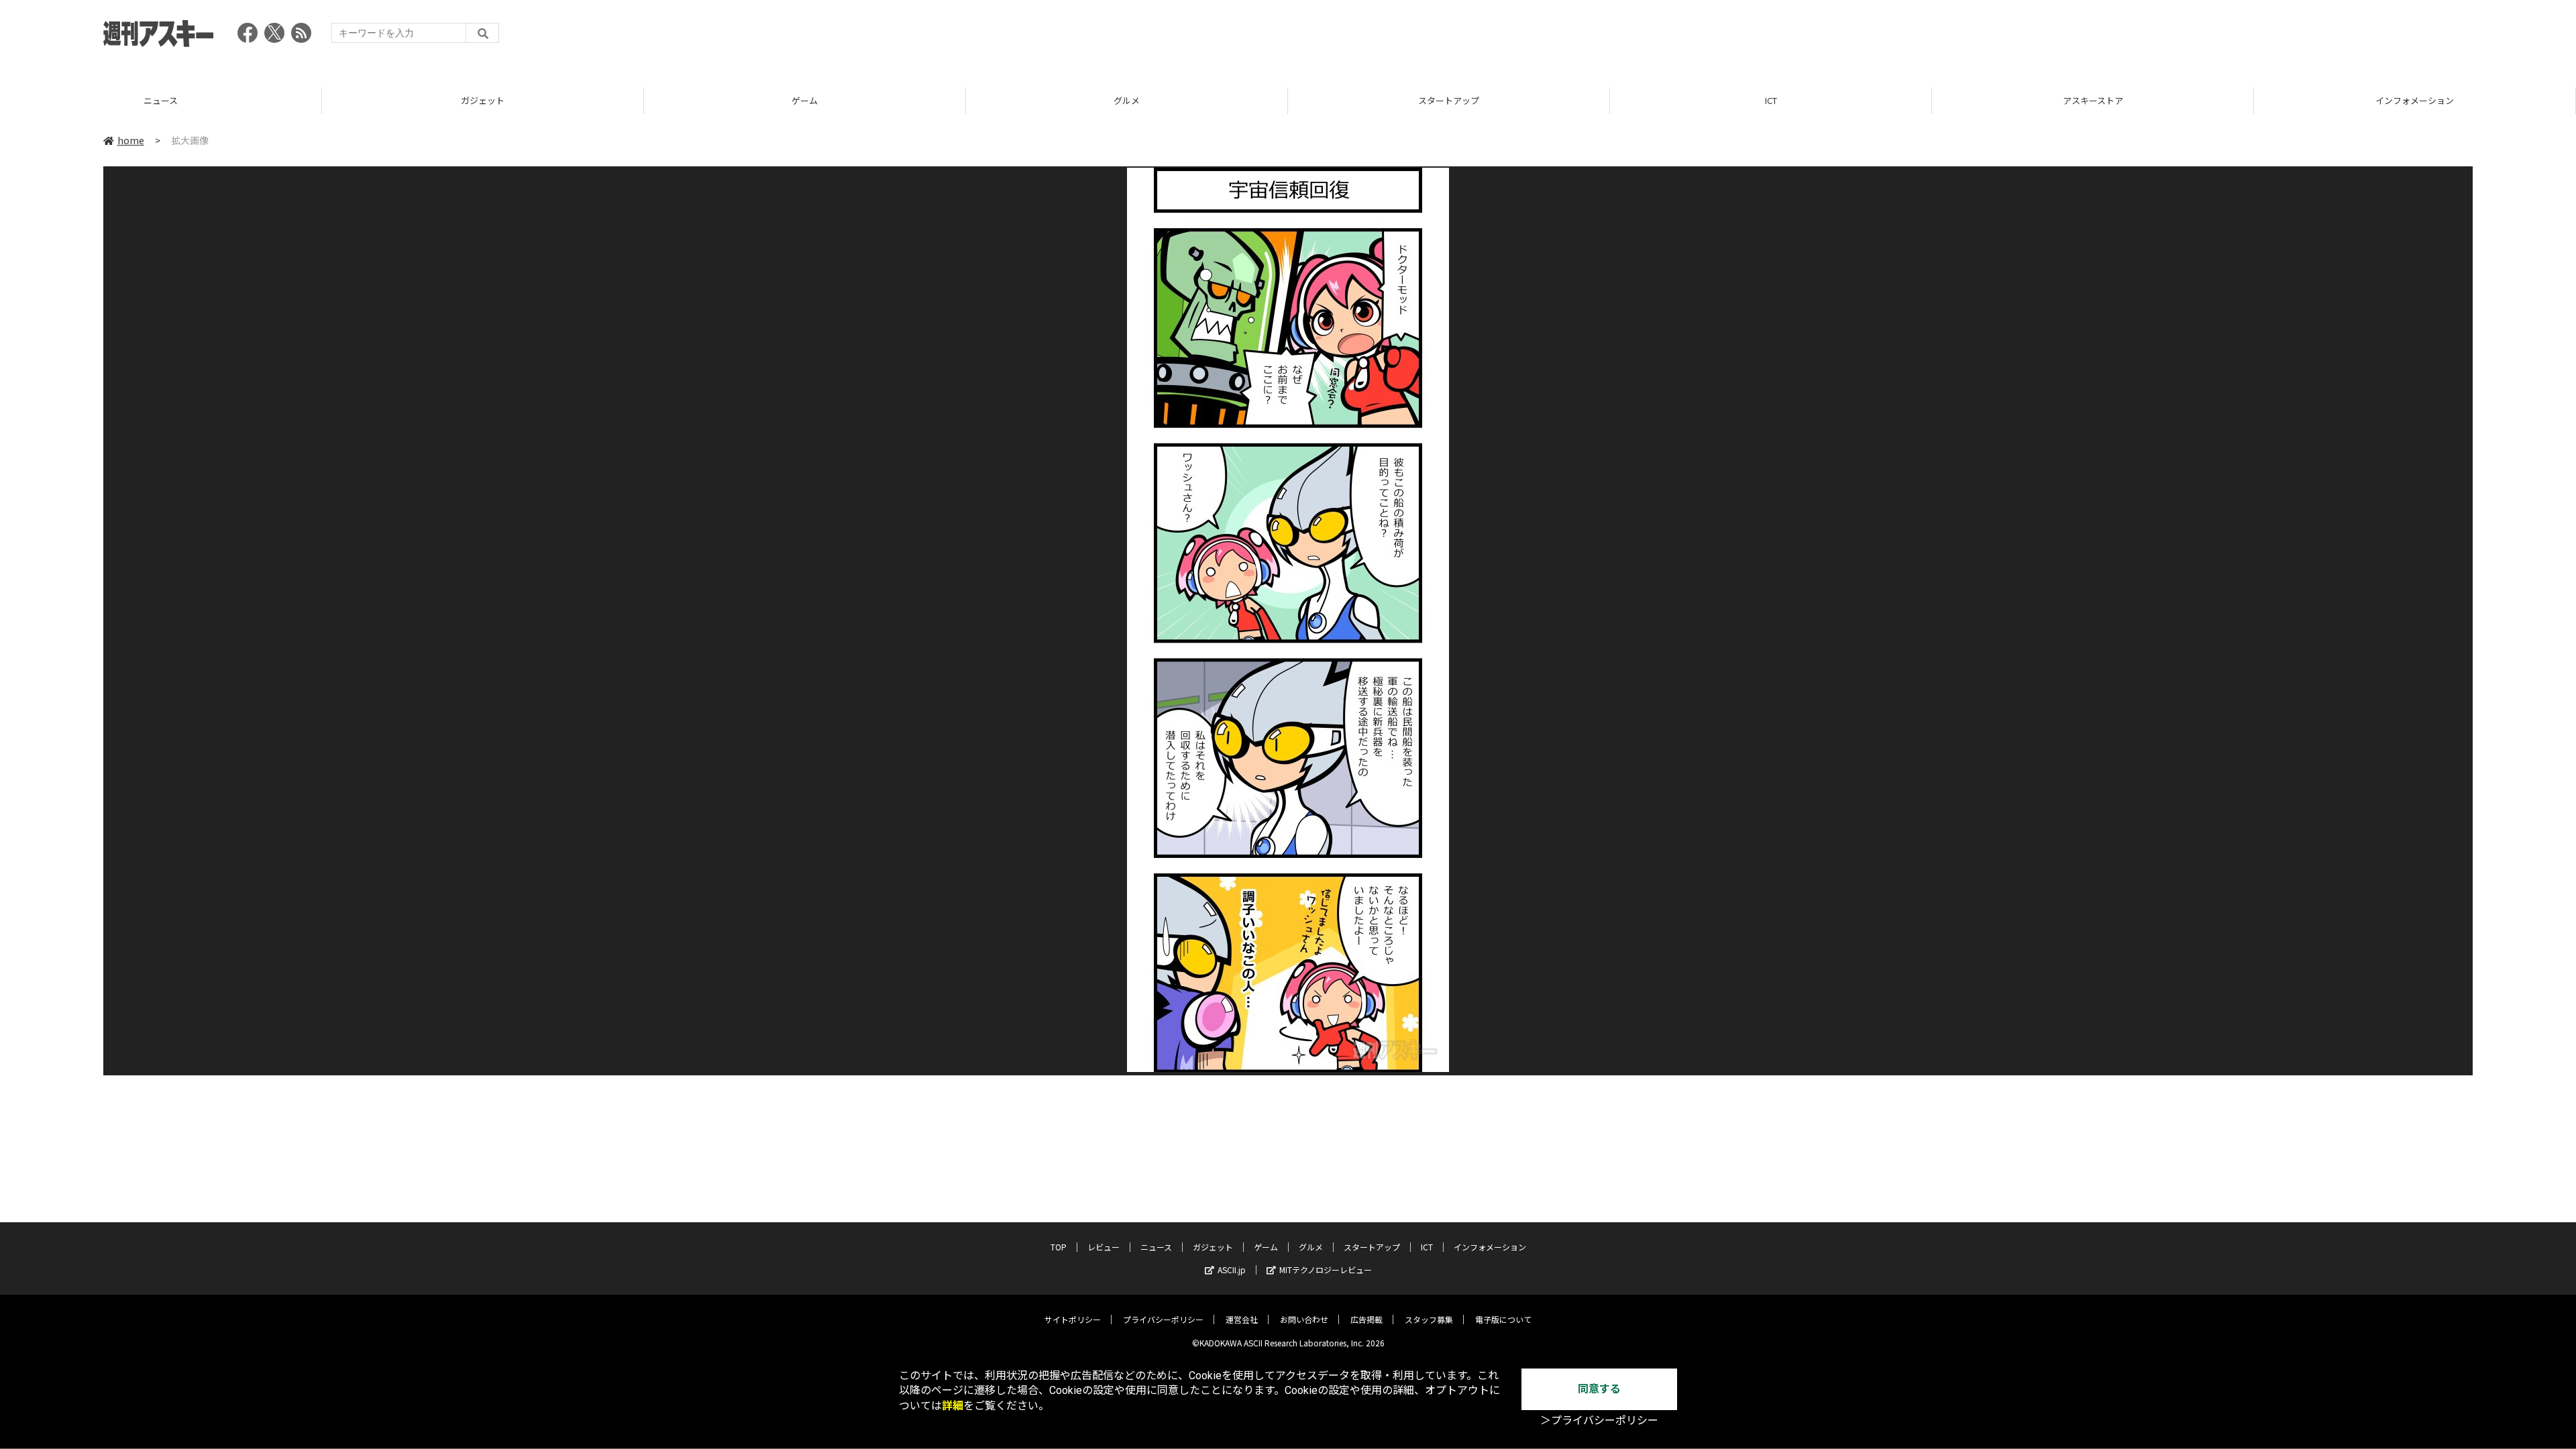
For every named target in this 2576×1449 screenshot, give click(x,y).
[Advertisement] (2229, 37)
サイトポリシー (1073, 1319)
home (131, 140)
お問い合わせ (1304, 1319)
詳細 (953, 1406)
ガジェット (161, 100)
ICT (1449, 100)
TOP (2415, 100)
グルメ (805, 100)
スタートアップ (1127, 100)
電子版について (1503, 1319)
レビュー (1104, 1247)
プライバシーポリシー (1163, 1319)
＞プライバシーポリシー (1599, 1420)
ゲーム (483, 100)
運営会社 (1242, 1319)
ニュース (1156, 1247)
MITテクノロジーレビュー (1326, 1270)
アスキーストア (1771, 100)
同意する (1599, 1389)
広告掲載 (1366, 1319)
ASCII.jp (1232, 1270)
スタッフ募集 (1429, 1319)
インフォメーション (2093, 100)
